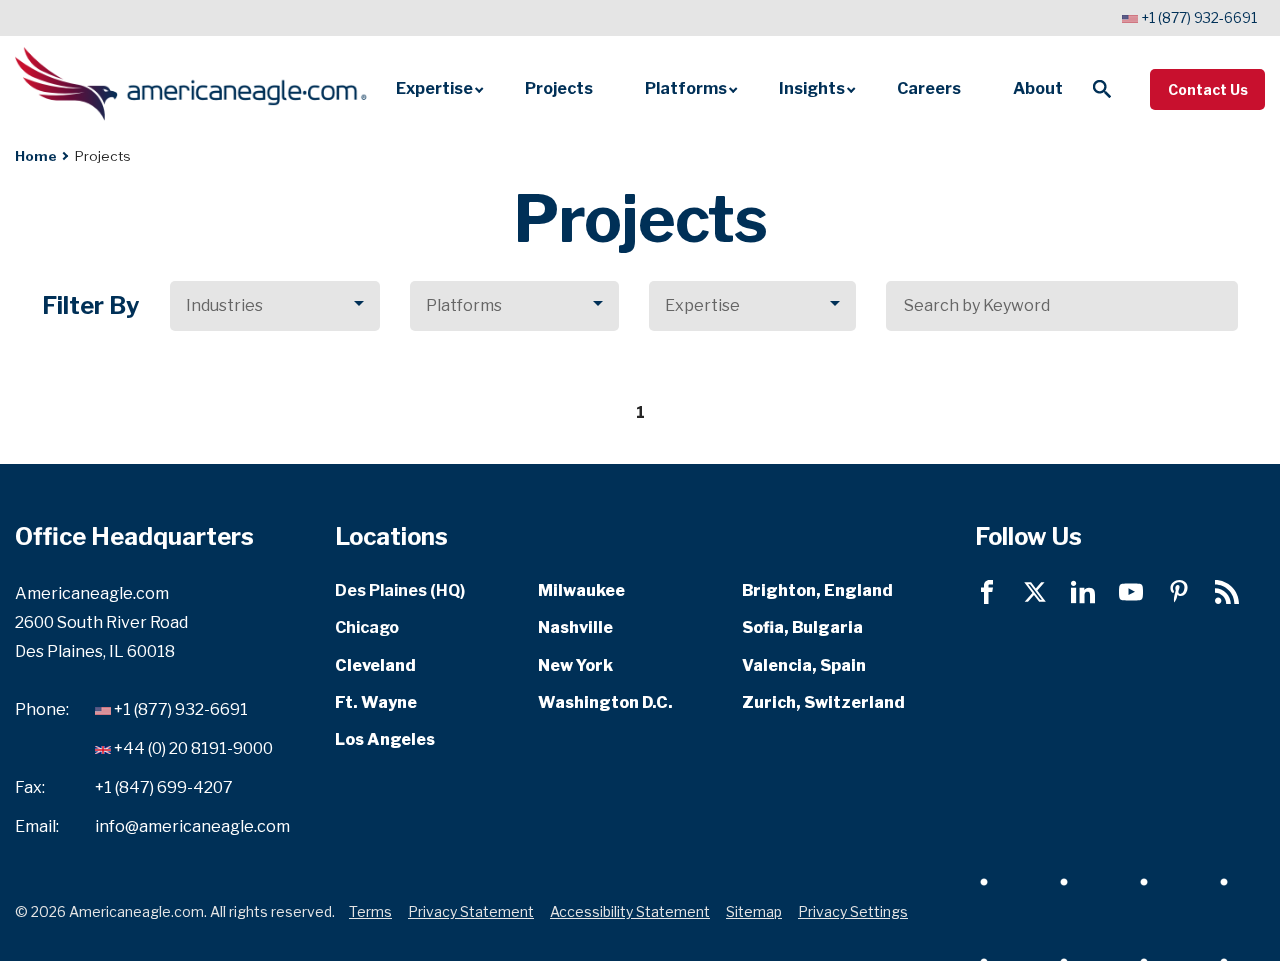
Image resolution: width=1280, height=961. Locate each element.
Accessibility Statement (630, 910)
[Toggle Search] (1102, 89)
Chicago (367, 627)
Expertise (702, 305)
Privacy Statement (471, 910)
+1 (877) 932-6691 (1199, 17)
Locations (391, 536)
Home (36, 156)
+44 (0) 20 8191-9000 (193, 748)
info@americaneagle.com (192, 825)
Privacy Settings (853, 910)
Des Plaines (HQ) (400, 590)
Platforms (464, 305)
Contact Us (1208, 89)
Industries (224, 305)
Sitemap (754, 910)
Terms (370, 910)
